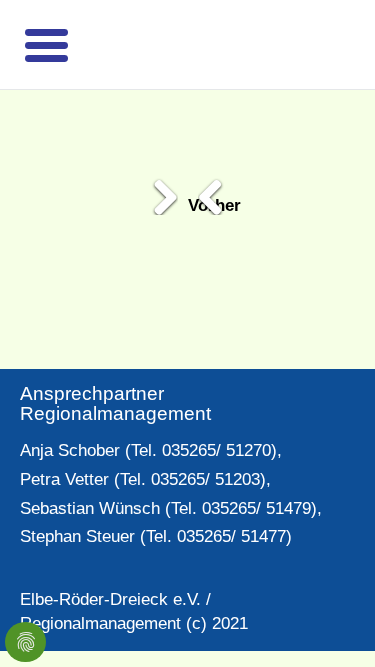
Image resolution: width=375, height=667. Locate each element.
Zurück (223, 190)
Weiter (153, 190)
